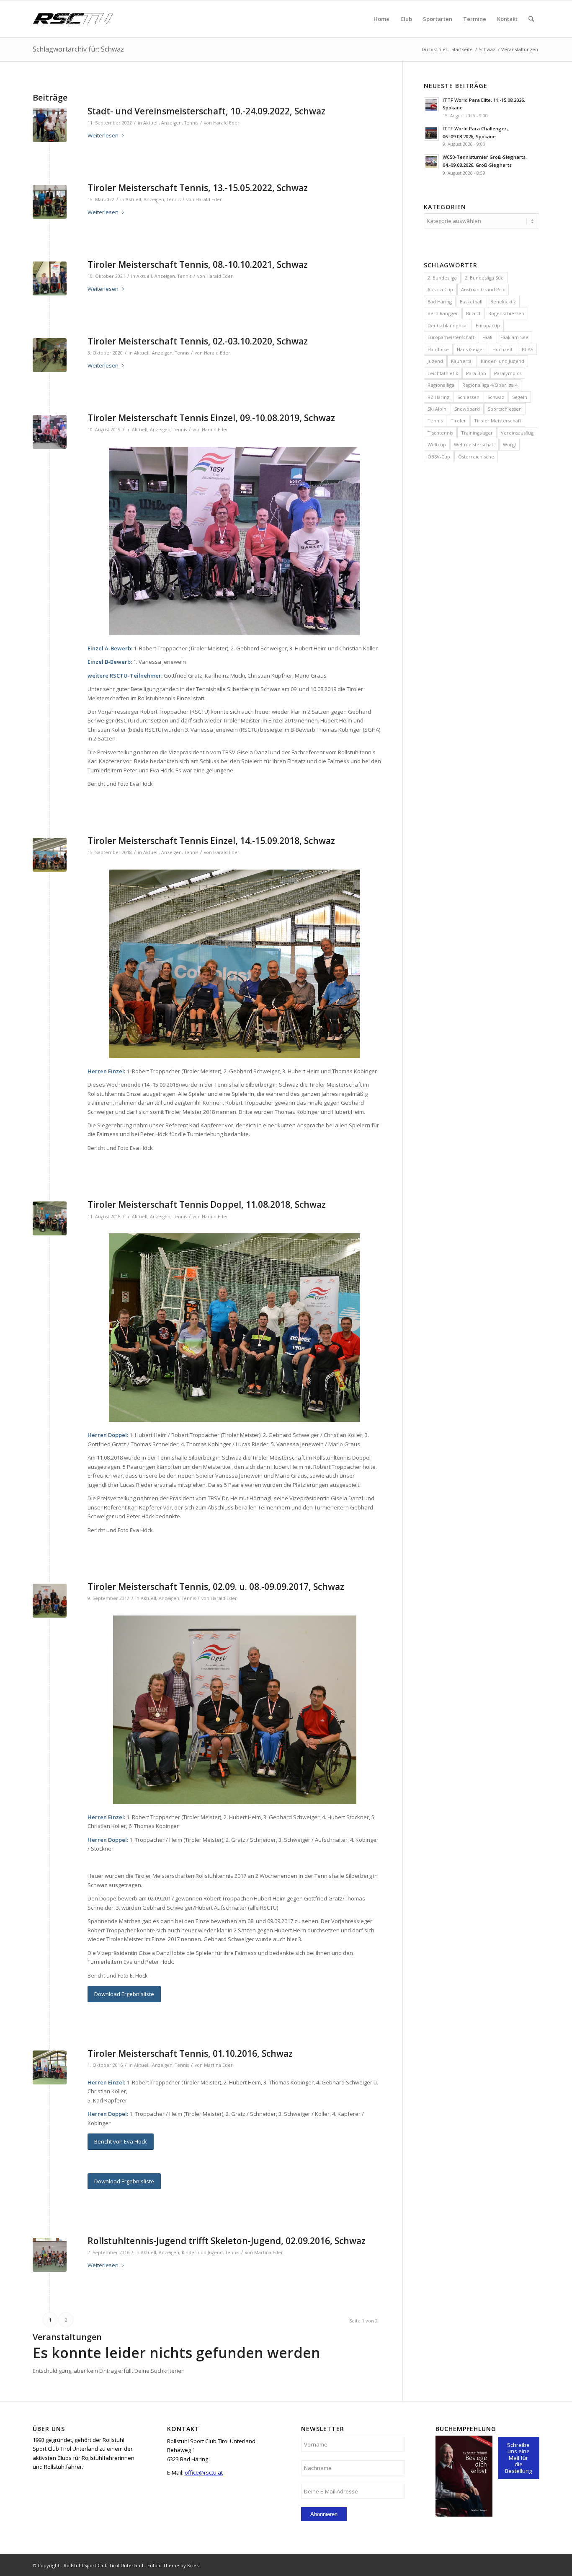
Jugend (435, 361)
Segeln (520, 397)
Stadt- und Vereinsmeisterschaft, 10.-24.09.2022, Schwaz (206, 111)
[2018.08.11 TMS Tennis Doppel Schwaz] (50, 1218)
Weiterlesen (103, 135)
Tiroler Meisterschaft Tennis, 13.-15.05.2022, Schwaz (198, 188)
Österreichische (476, 457)
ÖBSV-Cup (439, 457)
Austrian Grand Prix (483, 289)
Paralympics (508, 373)
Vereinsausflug (517, 433)
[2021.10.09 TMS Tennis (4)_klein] (50, 278)
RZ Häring (438, 397)
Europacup (488, 325)
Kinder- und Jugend (502, 361)
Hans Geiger (471, 349)
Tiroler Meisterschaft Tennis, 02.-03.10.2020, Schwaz (198, 341)
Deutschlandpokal (448, 325)
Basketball (471, 302)
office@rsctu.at (204, 2472)
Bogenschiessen (506, 313)
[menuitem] (381, 19)
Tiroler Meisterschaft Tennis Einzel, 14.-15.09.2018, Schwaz (211, 841)
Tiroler (458, 421)
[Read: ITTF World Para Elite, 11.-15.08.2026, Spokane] (431, 105)
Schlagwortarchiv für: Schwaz (78, 49)
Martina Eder (218, 2065)
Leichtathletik (443, 373)
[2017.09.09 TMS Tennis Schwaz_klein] (50, 1601)
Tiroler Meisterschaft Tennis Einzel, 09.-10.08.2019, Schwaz (211, 418)
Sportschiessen (505, 409)
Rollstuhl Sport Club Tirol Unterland (103, 2565)
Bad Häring (440, 302)
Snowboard (467, 409)
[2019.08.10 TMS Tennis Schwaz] (50, 432)
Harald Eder (226, 123)
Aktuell (151, 123)
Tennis (191, 123)
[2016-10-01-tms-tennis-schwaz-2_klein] (50, 2067)
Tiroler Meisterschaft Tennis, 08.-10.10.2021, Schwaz (198, 264)
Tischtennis (440, 433)
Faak (487, 337)
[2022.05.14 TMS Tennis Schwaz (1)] (50, 202)
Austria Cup (440, 289)
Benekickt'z (503, 302)
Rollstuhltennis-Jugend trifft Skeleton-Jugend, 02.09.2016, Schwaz (227, 2241)
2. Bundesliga (442, 278)
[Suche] (531, 19)
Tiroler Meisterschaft (498, 421)
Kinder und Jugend (202, 2252)
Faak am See (514, 337)
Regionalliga (441, 385)
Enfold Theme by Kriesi (174, 2565)
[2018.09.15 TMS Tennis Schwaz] (50, 855)
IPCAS (527, 349)
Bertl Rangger (443, 313)
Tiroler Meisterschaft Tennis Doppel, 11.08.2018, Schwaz (207, 1204)
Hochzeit (502, 349)
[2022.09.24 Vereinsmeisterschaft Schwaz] (50, 125)
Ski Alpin (437, 409)
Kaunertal (462, 361)
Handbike (438, 349)
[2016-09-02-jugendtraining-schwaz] (50, 2255)
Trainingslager (477, 433)
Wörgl (509, 444)
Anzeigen (171, 123)
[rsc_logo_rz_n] (73, 19)
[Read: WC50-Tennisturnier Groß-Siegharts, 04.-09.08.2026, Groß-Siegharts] (431, 162)
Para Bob (476, 373)
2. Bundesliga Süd (484, 278)
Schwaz (496, 397)
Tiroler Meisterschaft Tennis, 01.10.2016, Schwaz (190, 2053)
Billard (473, 313)
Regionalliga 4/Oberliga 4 (490, 385)
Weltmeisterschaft (474, 444)
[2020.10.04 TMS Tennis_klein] (50, 355)
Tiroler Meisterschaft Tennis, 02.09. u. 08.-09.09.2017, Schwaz (216, 1587)
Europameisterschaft (451, 337)
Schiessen (468, 397)
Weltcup (437, 444)
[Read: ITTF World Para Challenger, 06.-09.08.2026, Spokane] (431, 133)
